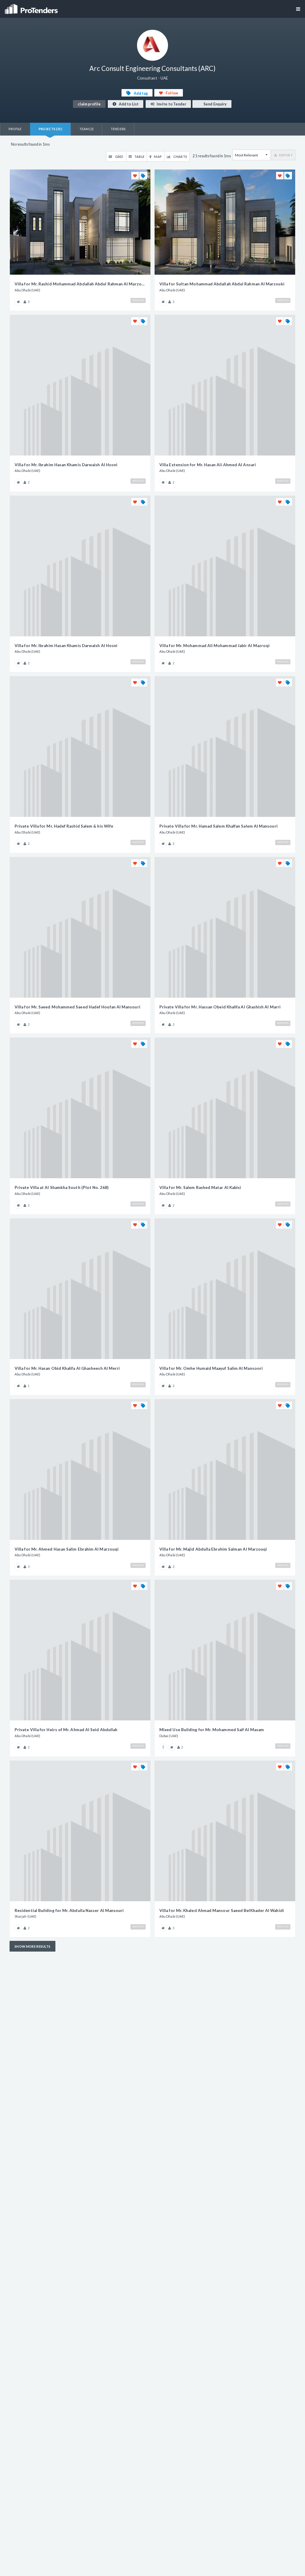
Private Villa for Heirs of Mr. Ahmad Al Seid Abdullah (66, 1730)
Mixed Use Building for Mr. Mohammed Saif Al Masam (212, 1730)
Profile (15, 129)
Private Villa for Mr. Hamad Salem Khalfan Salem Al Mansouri (218, 826)
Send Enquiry (215, 104)
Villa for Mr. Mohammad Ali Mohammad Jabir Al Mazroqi (214, 646)
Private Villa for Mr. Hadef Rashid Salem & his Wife (64, 826)
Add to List (128, 104)
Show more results (32, 1946)
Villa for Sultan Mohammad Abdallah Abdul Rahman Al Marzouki (222, 284)
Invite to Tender (171, 104)
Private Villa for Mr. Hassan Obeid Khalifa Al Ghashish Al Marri (220, 1007)
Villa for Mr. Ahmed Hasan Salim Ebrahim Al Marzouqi (67, 1549)
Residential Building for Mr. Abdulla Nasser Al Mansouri (69, 1910)
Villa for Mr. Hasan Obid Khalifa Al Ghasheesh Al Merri (67, 1368)
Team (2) (87, 129)
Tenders (118, 129)
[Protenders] (32, 7)
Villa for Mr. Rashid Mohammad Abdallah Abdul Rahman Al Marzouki (80, 284)
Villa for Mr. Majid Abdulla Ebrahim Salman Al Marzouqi (213, 1549)
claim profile (89, 104)
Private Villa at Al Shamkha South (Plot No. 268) (62, 1187)
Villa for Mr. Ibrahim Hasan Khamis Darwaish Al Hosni (66, 465)
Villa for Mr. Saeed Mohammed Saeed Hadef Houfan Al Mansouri (77, 1007)
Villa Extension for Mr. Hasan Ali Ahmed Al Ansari (208, 465)
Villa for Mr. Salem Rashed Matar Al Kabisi (200, 1187)
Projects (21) (50, 129)
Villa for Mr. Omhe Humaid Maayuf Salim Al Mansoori (211, 1368)
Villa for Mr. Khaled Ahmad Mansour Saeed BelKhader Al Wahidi (222, 1910)
